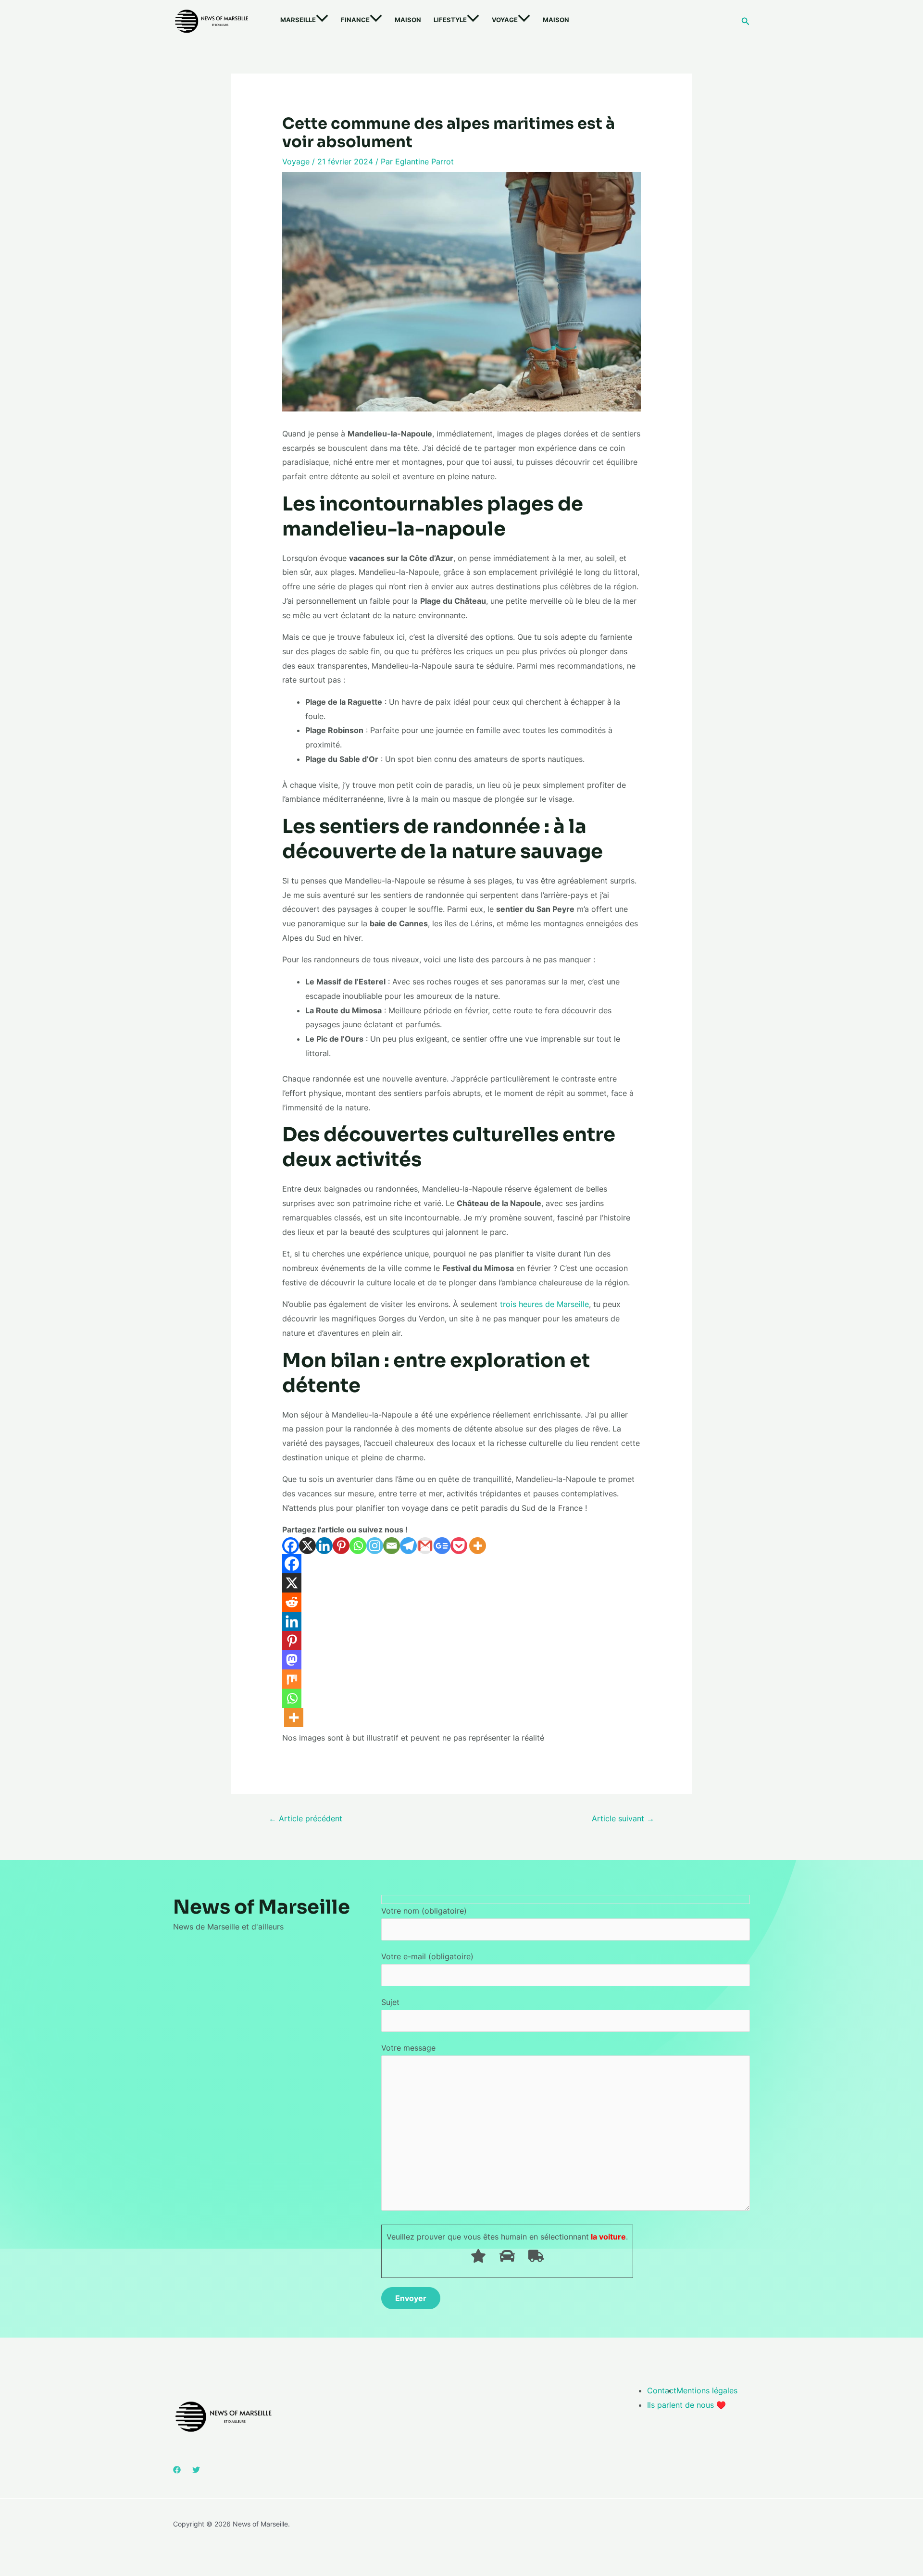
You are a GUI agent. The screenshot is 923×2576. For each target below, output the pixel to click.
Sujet (390, 2002)
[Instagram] (375, 1546)
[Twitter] (196, 2470)
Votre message (408, 2048)
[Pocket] (459, 1546)
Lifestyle (450, 20)
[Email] (392, 1546)
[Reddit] (292, 1602)
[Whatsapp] (358, 1546)
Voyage (505, 20)
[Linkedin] (324, 1546)
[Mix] (292, 1679)
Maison (408, 20)
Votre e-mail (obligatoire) (427, 1956)
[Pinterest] (341, 1546)
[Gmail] (425, 1546)
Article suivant (623, 1818)
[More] (478, 1546)
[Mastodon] (292, 1660)
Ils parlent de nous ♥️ (686, 2405)
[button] (322, 20)
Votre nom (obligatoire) (424, 1911)
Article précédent (306, 1818)
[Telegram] (408, 1546)
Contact (662, 2390)
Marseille (298, 20)
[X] (307, 1546)
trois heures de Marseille (544, 1304)
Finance (355, 20)
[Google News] (442, 1546)
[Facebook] (291, 1546)
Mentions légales (707, 2390)
